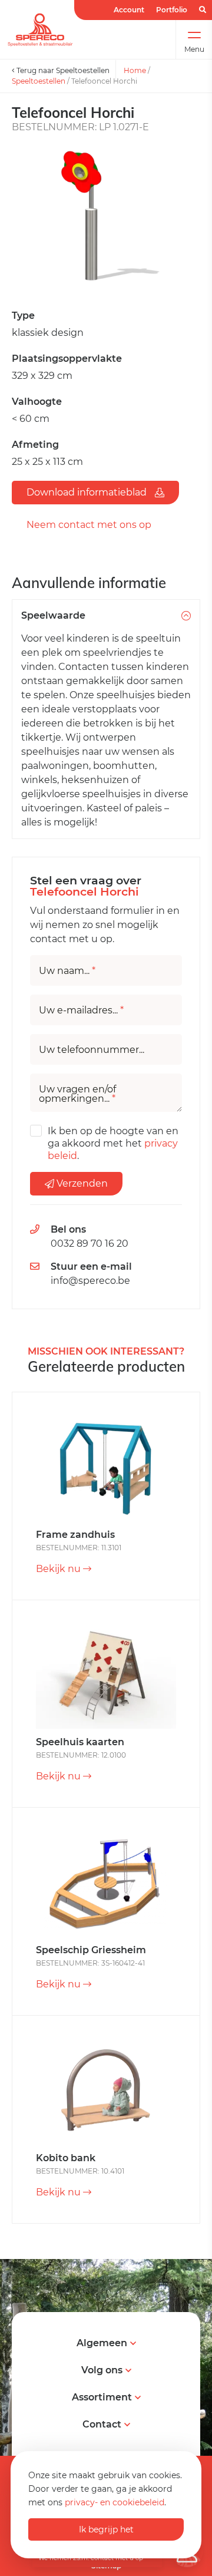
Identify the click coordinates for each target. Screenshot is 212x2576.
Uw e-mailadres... (81, 1010)
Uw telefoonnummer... (92, 1050)
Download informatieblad (88, 492)
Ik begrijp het (106, 2529)
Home (135, 70)
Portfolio (172, 10)
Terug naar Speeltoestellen (62, 70)
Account (129, 10)
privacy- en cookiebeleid (115, 2502)
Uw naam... (67, 971)
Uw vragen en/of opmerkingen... (77, 1094)
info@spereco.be (90, 1281)
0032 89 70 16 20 (90, 1244)
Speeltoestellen (39, 81)
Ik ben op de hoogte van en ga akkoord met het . (113, 1143)
